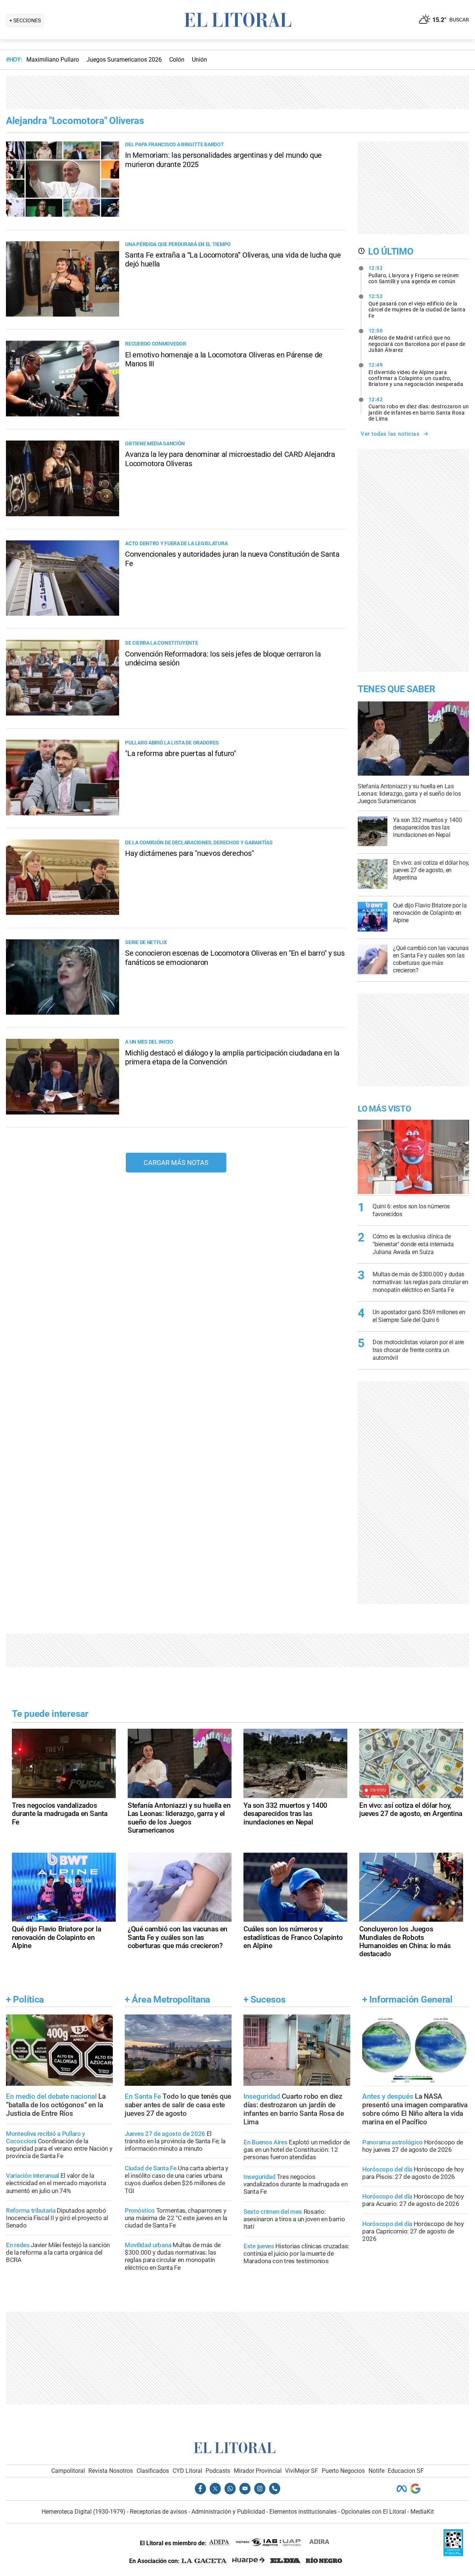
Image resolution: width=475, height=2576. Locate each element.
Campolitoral (68, 2471)
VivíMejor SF (302, 2471)
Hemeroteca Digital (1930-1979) (83, 2512)
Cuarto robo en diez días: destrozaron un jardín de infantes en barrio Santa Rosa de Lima (419, 409)
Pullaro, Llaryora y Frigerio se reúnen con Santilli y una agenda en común (414, 275)
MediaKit (422, 2512)
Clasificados (153, 2471)
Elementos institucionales (303, 2512)
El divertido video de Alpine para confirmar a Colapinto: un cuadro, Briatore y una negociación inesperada (416, 374)
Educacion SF (406, 2471)
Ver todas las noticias (390, 434)
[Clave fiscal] (453, 2554)
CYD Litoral (187, 2471)
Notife (376, 2471)
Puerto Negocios (343, 2471)
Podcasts (218, 2471)
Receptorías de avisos (158, 2512)
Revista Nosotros (111, 2471)
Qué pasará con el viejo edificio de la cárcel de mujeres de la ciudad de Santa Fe (417, 306)
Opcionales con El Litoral (374, 2512)
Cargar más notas (176, 1163)
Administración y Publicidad (228, 2512)
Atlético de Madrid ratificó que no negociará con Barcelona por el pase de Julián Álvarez (417, 340)
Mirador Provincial (258, 2471)
